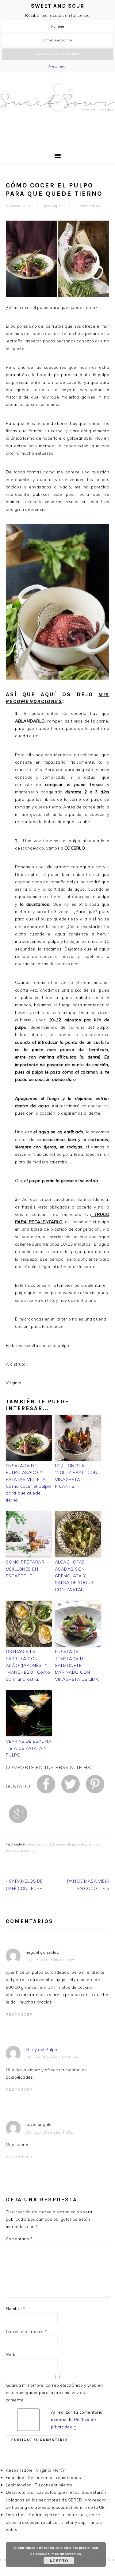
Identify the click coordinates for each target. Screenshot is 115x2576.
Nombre (16, 2308)
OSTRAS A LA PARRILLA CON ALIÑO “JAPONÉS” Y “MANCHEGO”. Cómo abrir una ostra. (28, 1665)
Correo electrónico (27, 2331)
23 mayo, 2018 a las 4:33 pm (51, 2132)
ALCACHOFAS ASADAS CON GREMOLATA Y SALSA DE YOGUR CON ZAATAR (74, 1576)
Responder (19, 2015)
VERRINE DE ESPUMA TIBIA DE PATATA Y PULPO (29, 1748)
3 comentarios (88, 206)
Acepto (59, 2561)
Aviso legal (57, 66)
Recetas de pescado (69, 1844)
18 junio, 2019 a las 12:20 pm (52, 2057)
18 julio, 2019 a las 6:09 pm (50, 1960)
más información (66, 2554)
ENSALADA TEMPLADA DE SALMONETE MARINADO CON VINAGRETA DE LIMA (77, 1665)
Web (11, 2354)
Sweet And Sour (57, 107)
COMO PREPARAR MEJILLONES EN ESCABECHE (25, 1569)
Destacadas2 (40, 1844)
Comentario (19, 2239)
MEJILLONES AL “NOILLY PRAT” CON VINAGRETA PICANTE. (76, 1476)
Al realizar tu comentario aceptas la (77, 2420)
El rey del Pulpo (42, 2049)
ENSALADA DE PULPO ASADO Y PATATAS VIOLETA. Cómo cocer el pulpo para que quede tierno (29, 1483)
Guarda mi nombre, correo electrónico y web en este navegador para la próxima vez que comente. (54, 2393)
